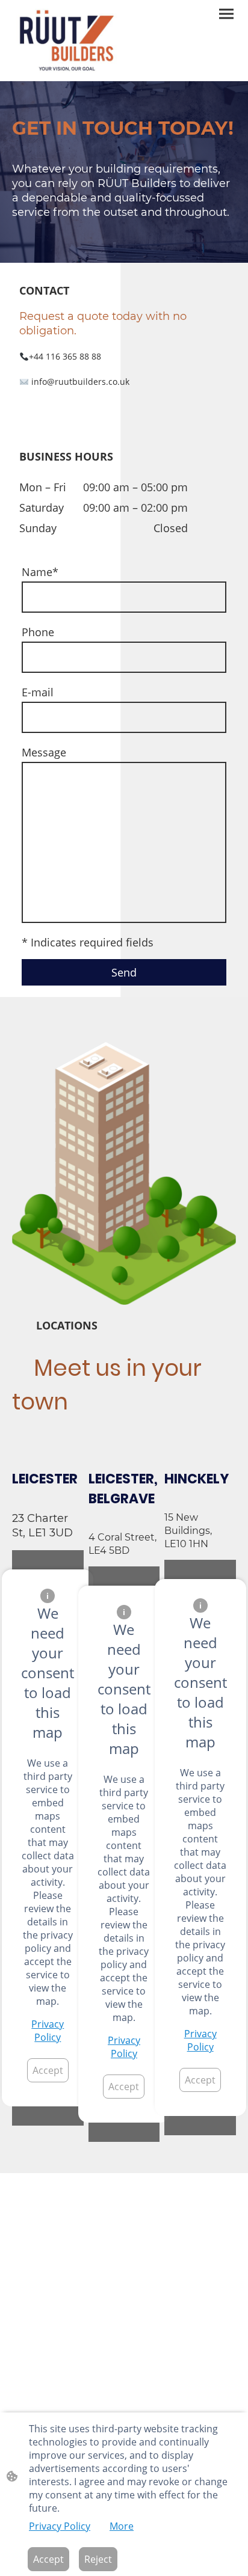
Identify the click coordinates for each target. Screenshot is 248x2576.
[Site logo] (67, 41)
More (122, 2526)
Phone (38, 632)
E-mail (38, 692)
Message (44, 752)
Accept (48, 2070)
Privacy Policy (48, 2031)
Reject (98, 2559)
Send (124, 972)
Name (40, 572)
